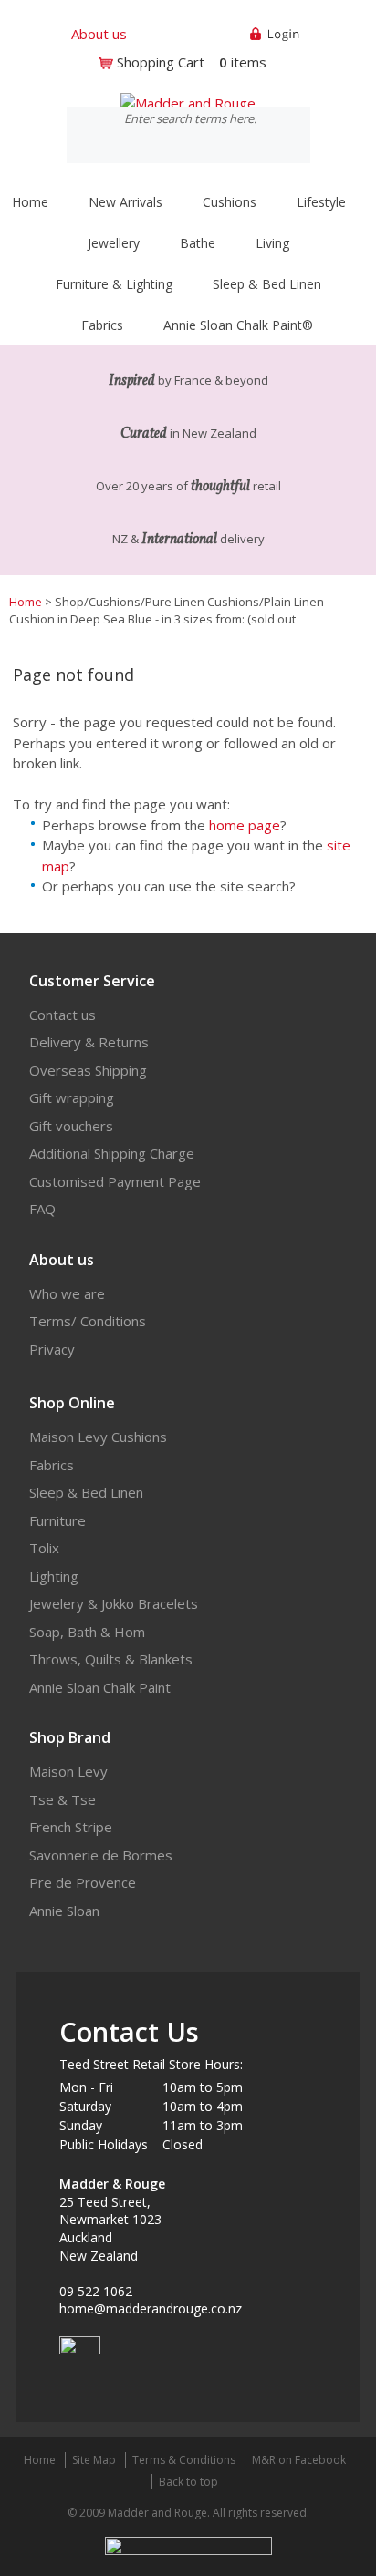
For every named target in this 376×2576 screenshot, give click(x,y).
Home (30, 202)
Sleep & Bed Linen (86, 1492)
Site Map (94, 2460)
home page (245, 825)
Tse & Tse (63, 1799)
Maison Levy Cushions (98, 1437)
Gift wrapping (72, 1097)
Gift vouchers (71, 1126)
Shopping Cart (161, 62)
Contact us (63, 1015)
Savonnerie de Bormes (101, 1855)
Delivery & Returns (89, 1042)
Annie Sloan (64, 1911)
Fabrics (52, 1465)
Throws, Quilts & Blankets (111, 1659)
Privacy (52, 1349)
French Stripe (71, 1827)
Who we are (67, 1293)
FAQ (42, 1209)
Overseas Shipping (88, 1070)
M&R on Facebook (299, 2460)
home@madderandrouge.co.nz (151, 2308)
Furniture (57, 1520)
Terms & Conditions (184, 2460)
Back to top (188, 2482)
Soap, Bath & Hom (87, 1632)
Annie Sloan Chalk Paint (100, 1687)
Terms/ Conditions (88, 1321)
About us (99, 34)
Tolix (44, 1548)
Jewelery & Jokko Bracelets (114, 1603)
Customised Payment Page (115, 1181)
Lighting (54, 1576)
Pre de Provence (83, 1882)
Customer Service (92, 981)
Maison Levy (68, 1771)
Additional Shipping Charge (112, 1153)
